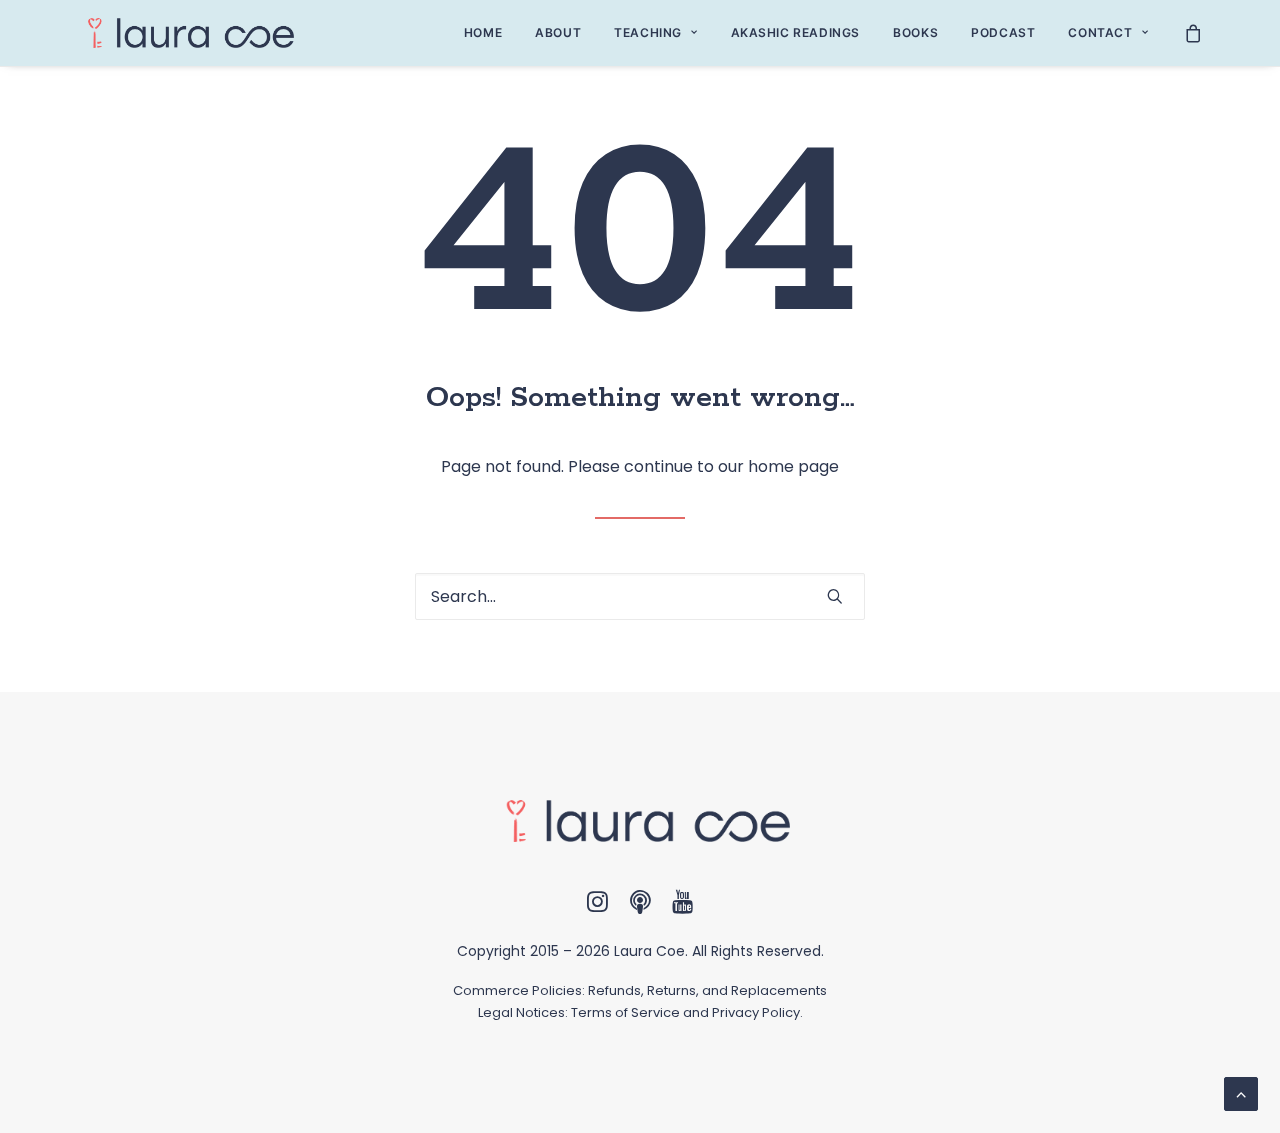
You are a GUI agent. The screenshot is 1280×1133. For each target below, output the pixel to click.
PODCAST (1003, 32)
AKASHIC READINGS (796, 32)
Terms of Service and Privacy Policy (685, 1012)
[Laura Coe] (185, 33)
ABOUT (558, 32)
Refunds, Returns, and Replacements (707, 990)
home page (793, 466)
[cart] (1194, 33)
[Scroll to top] (1241, 1092)
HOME (483, 32)
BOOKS (915, 32)
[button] (835, 596)
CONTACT (1100, 32)
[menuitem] (483, 33)
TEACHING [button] (648, 32)
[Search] (640, 596)
